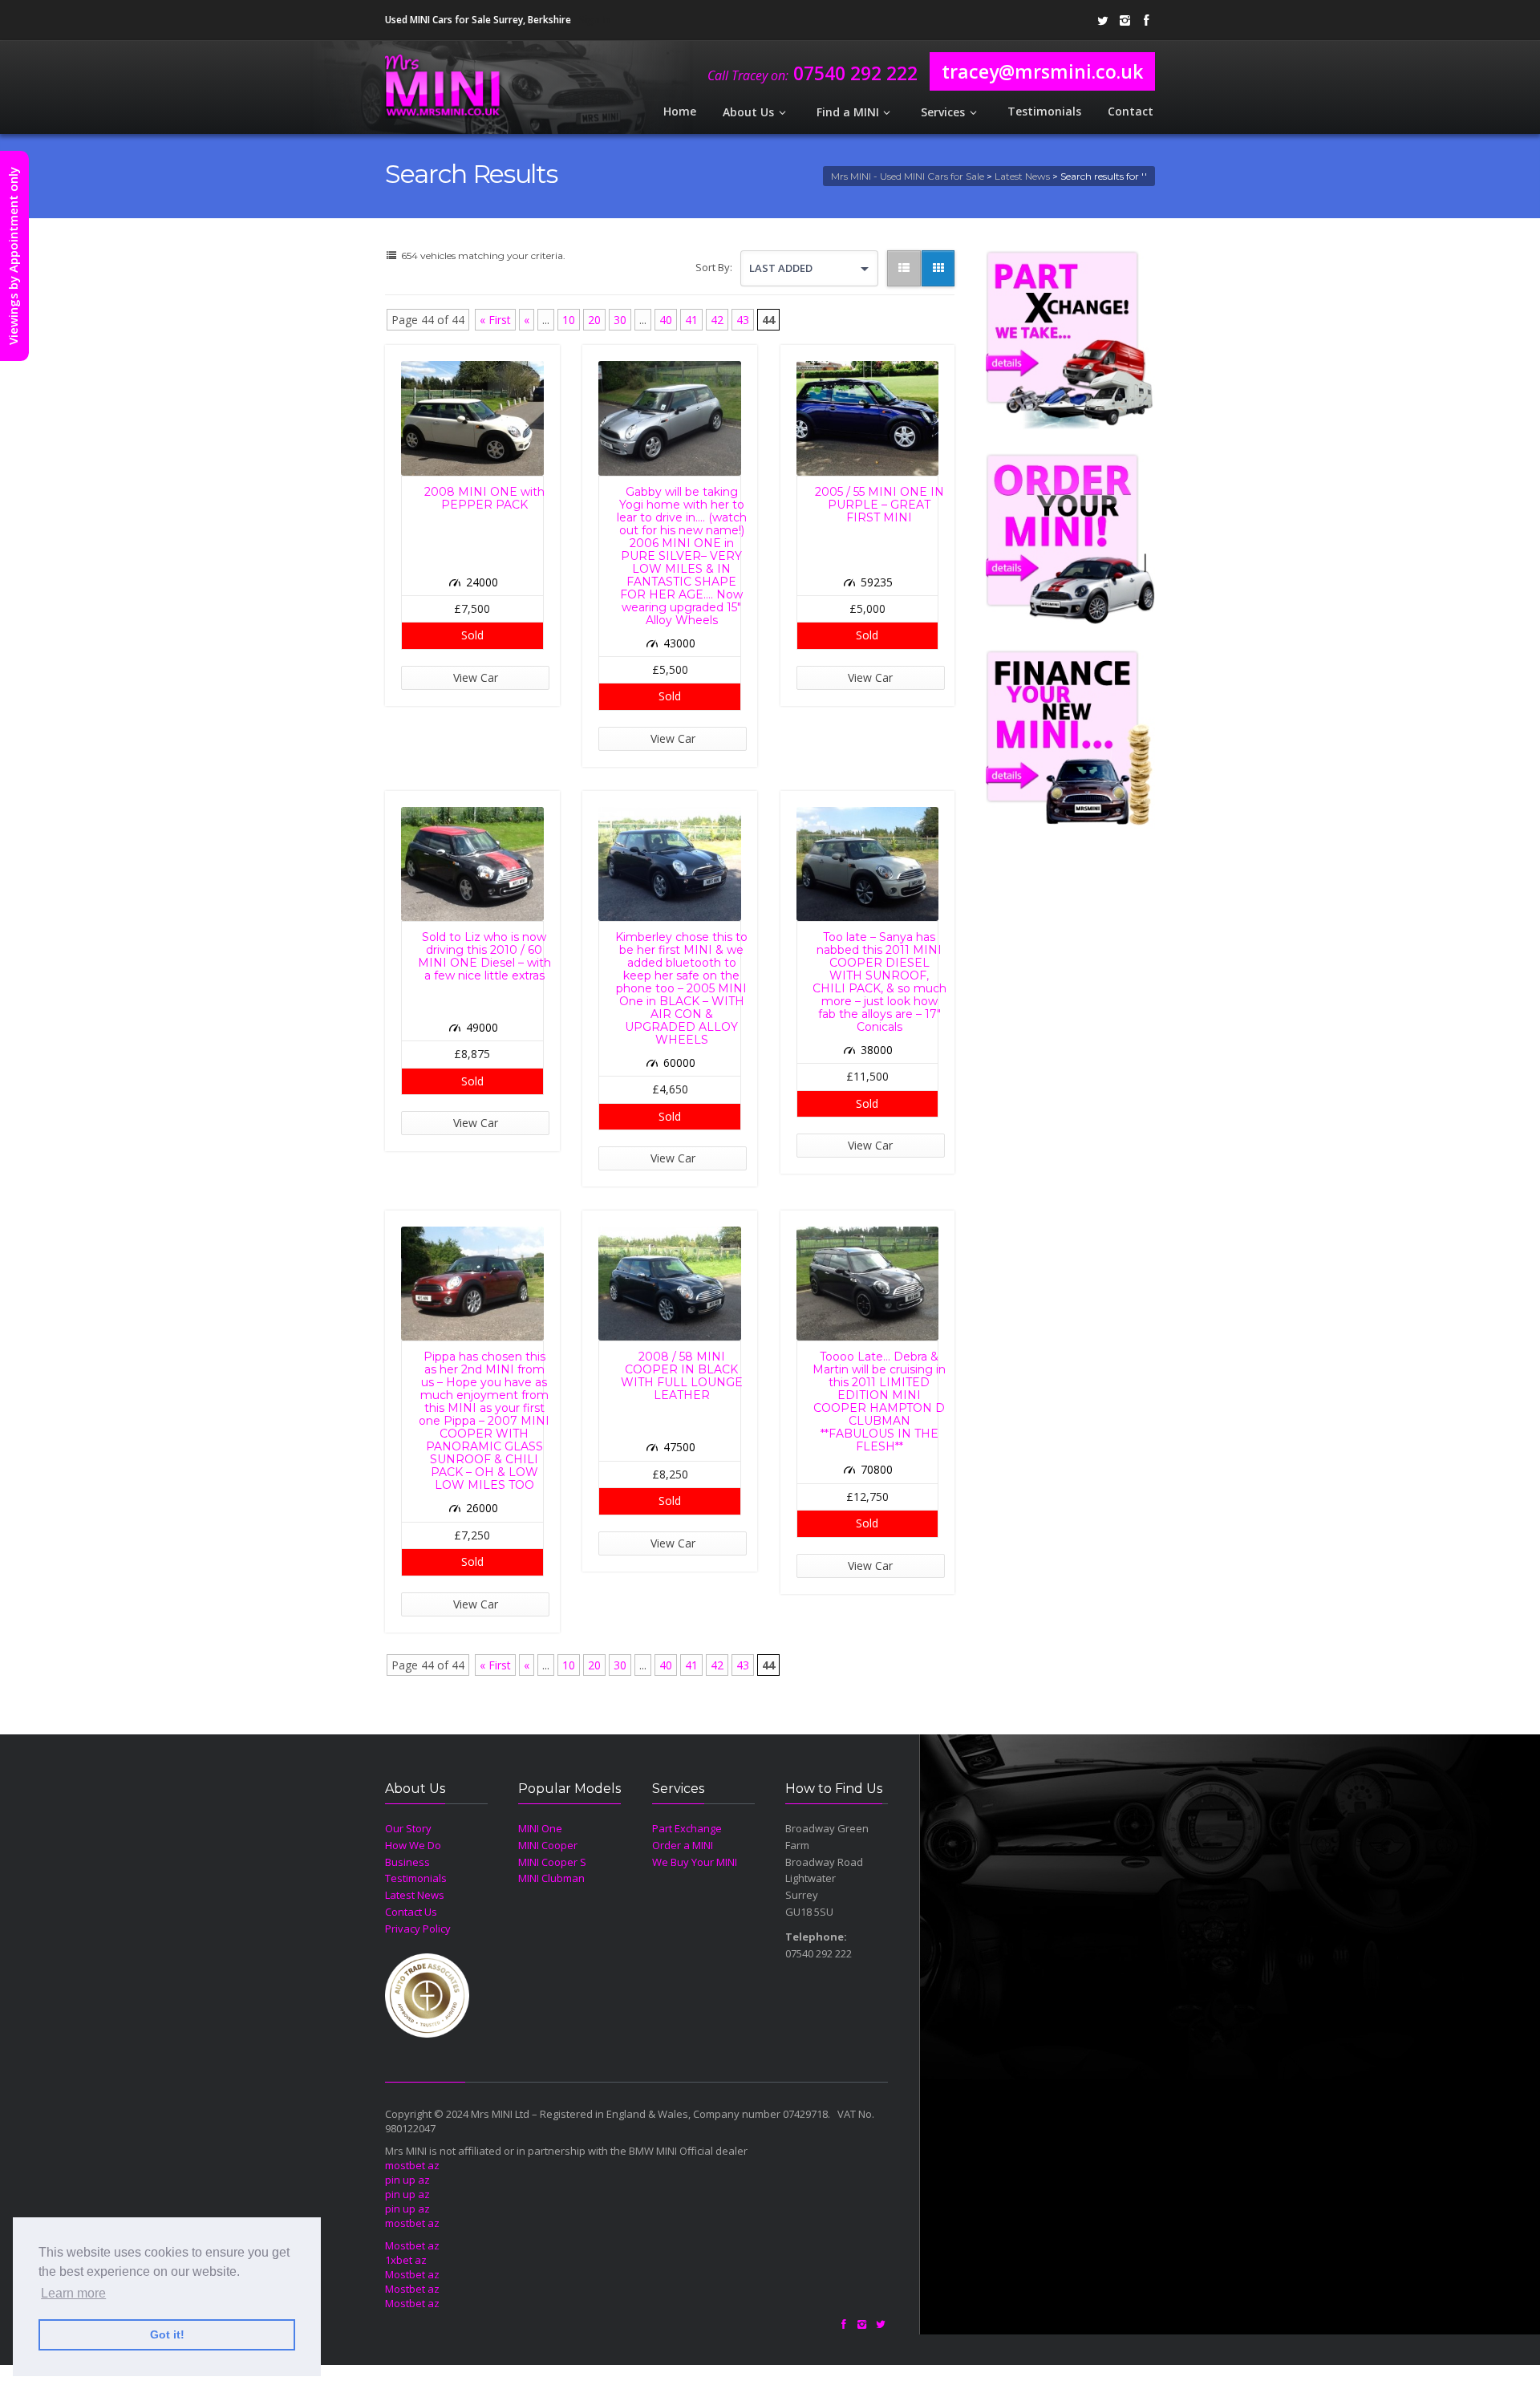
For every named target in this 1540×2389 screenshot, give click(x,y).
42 (717, 320)
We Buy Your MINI (695, 1862)
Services (943, 112)
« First (495, 320)
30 (620, 320)
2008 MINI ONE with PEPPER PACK (484, 498)
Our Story (408, 1828)
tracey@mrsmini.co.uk (1042, 71)
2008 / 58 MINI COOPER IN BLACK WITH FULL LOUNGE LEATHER (682, 1376)
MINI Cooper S (552, 1862)
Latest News (1022, 176)
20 (594, 320)
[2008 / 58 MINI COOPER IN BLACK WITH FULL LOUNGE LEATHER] (670, 1284)
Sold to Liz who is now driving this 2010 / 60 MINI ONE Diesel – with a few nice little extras (484, 956)
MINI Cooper (548, 1845)
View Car (476, 677)
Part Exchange (687, 1828)
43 (743, 320)
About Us (748, 112)
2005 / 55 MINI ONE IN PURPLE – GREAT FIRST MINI (879, 505)
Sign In (594, 20)
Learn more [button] (73, 2293)
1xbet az (406, 2260)
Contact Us (411, 1912)
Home (680, 111)
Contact (1131, 111)
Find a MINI (848, 112)
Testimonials (1044, 111)
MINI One (540, 1828)
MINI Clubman (551, 1878)
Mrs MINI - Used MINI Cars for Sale (908, 176)
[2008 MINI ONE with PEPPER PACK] (472, 418)
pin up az (407, 2180)
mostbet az (412, 2165)
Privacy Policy (418, 1929)
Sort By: (714, 267)
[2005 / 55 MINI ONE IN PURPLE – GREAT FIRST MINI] (868, 418)
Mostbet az (412, 2245)
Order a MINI (683, 1845)
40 (666, 320)
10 (569, 320)
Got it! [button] (167, 2334)
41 (691, 320)
